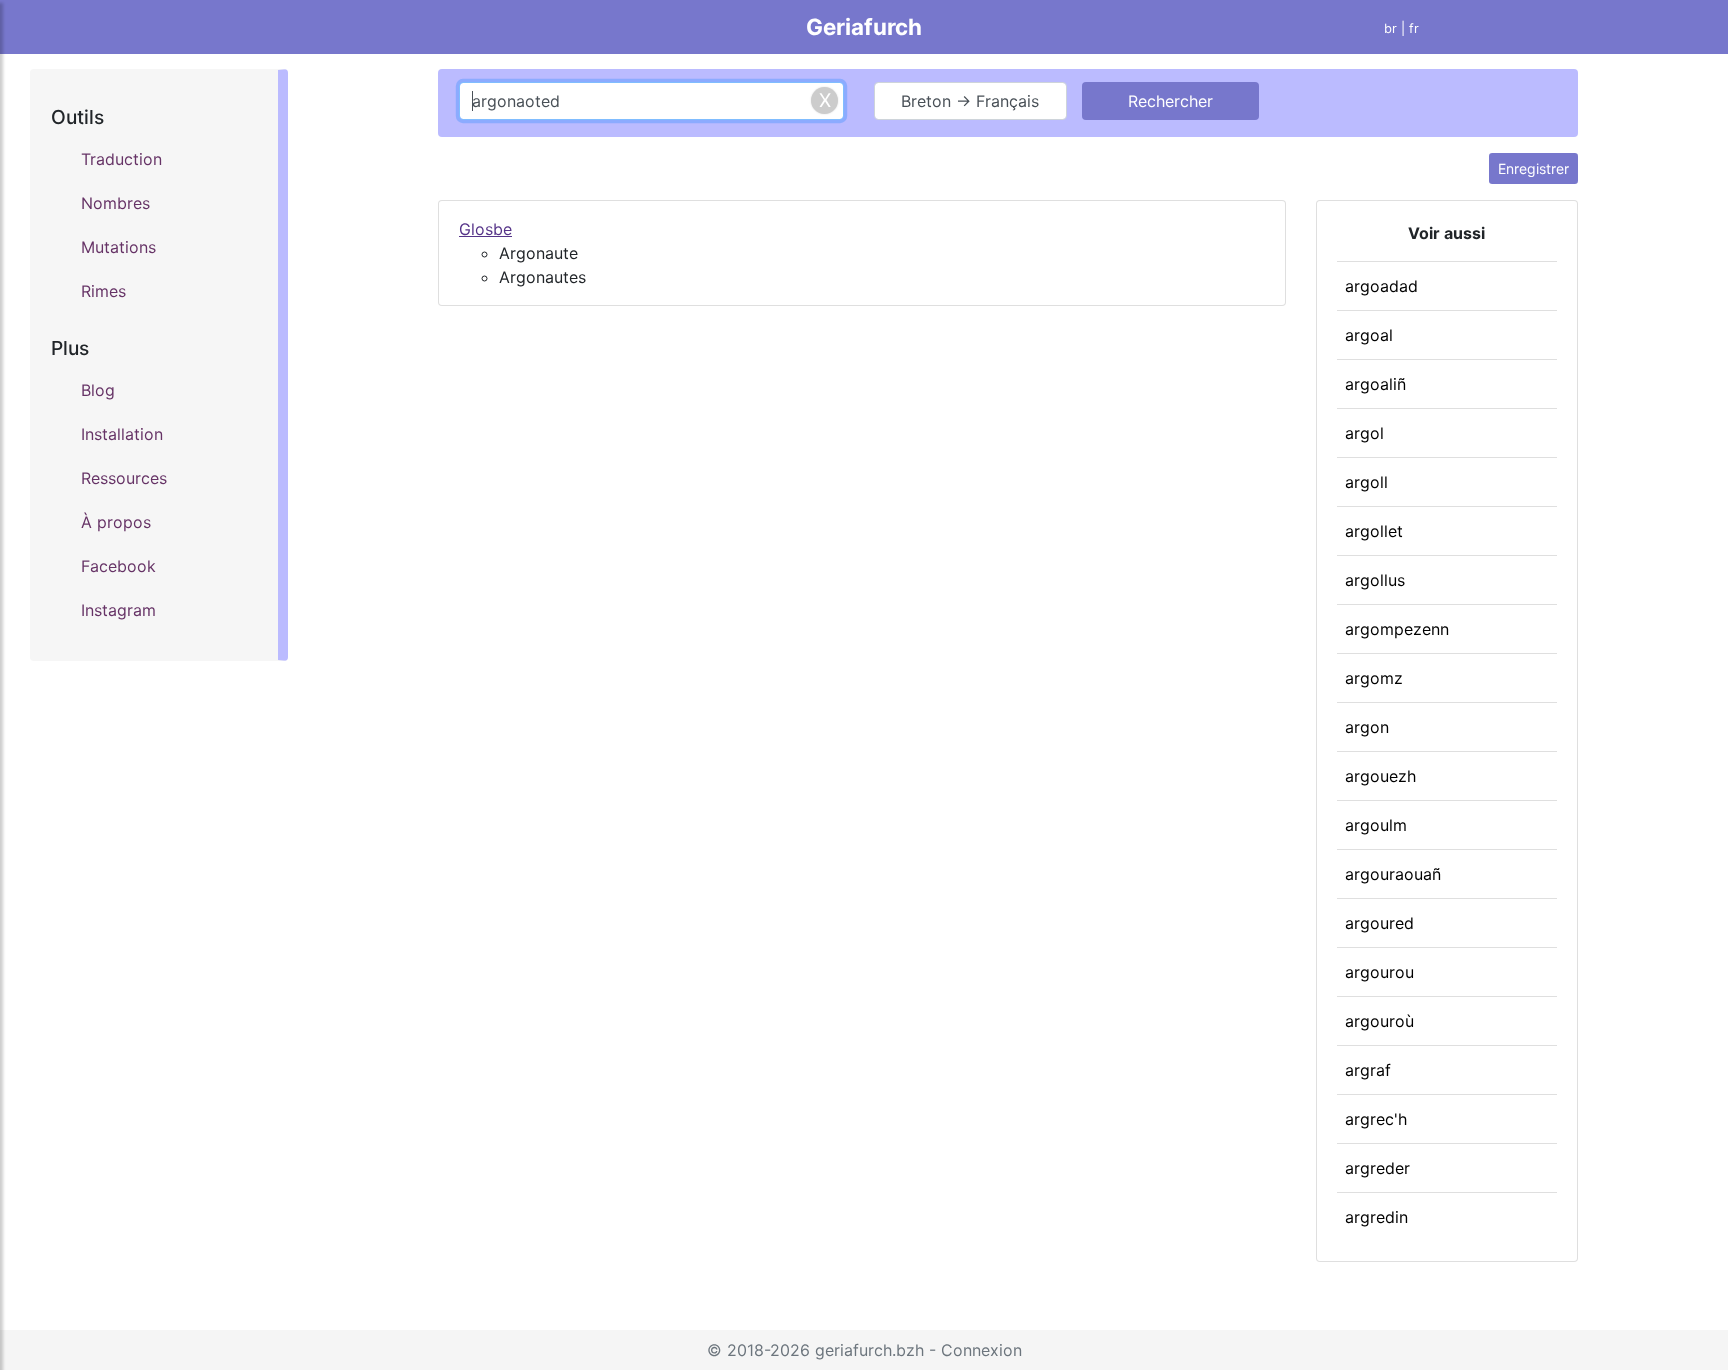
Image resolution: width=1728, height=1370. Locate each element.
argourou (1379, 972)
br (1390, 28)
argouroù (1379, 1021)
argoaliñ (1375, 384)
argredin (1376, 1217)
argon (1367, 727)
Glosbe (485, 229)
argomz (1374, 678)
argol (1364, 433)
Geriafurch (864, 26)
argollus (1375, 580)
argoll (1366, 482)
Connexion (981, 1350)
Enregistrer (1533, 168)
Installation (122, 434)
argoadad (1381, 286)
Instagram (118, 610)
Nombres (115, 203)
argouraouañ (1393, 874)
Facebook (118, 566)
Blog (98, 390)
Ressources (124, 478)
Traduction (121, 159)
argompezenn (1397, 629)
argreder (1377, 1168)
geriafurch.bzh (869, 1350)
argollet (1374, 531)
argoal (1369, 335)
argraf (1368, 1070)
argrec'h (1376, 1119)
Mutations (118, 247)
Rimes (103, 291)
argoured (1379, 923)
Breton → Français (970, 101)
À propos (116, 522)
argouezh (1380, 776)
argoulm (1376, 825)
